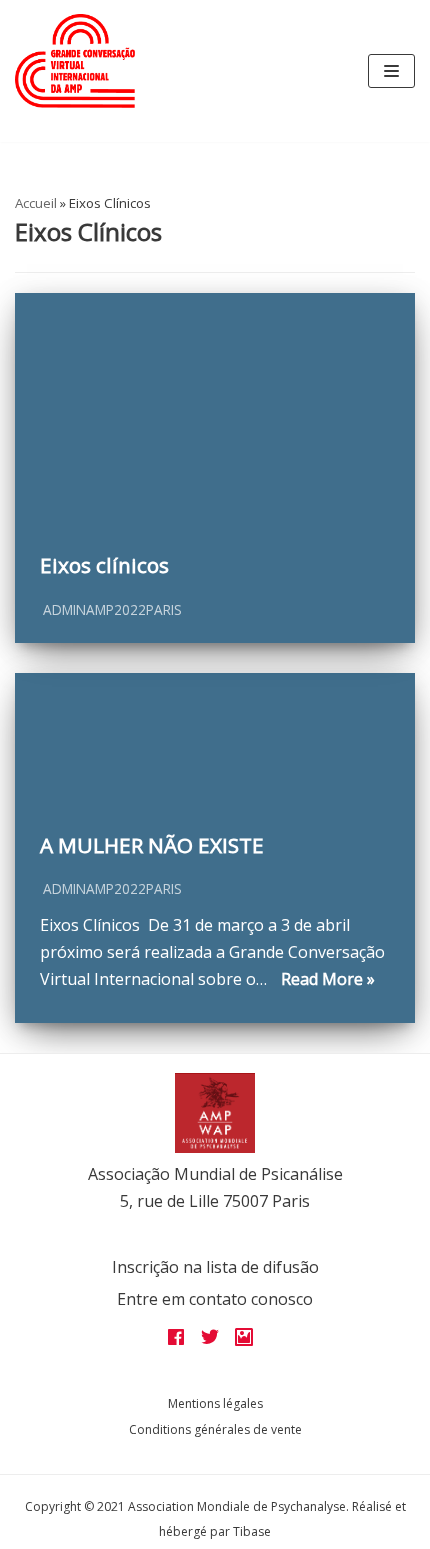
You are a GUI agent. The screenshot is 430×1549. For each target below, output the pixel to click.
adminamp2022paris (112, 888)
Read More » (323, 979)
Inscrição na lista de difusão (215, 1267)
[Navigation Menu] (391, 71)
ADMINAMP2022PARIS (112, 609)
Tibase (252, 1531)
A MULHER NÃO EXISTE (152, 845)
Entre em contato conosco (215, 1299)
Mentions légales (215, 1403)
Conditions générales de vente (215, 1429)
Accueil (36, 203)
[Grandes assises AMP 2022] (75, 61)
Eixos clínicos (104, 565)
